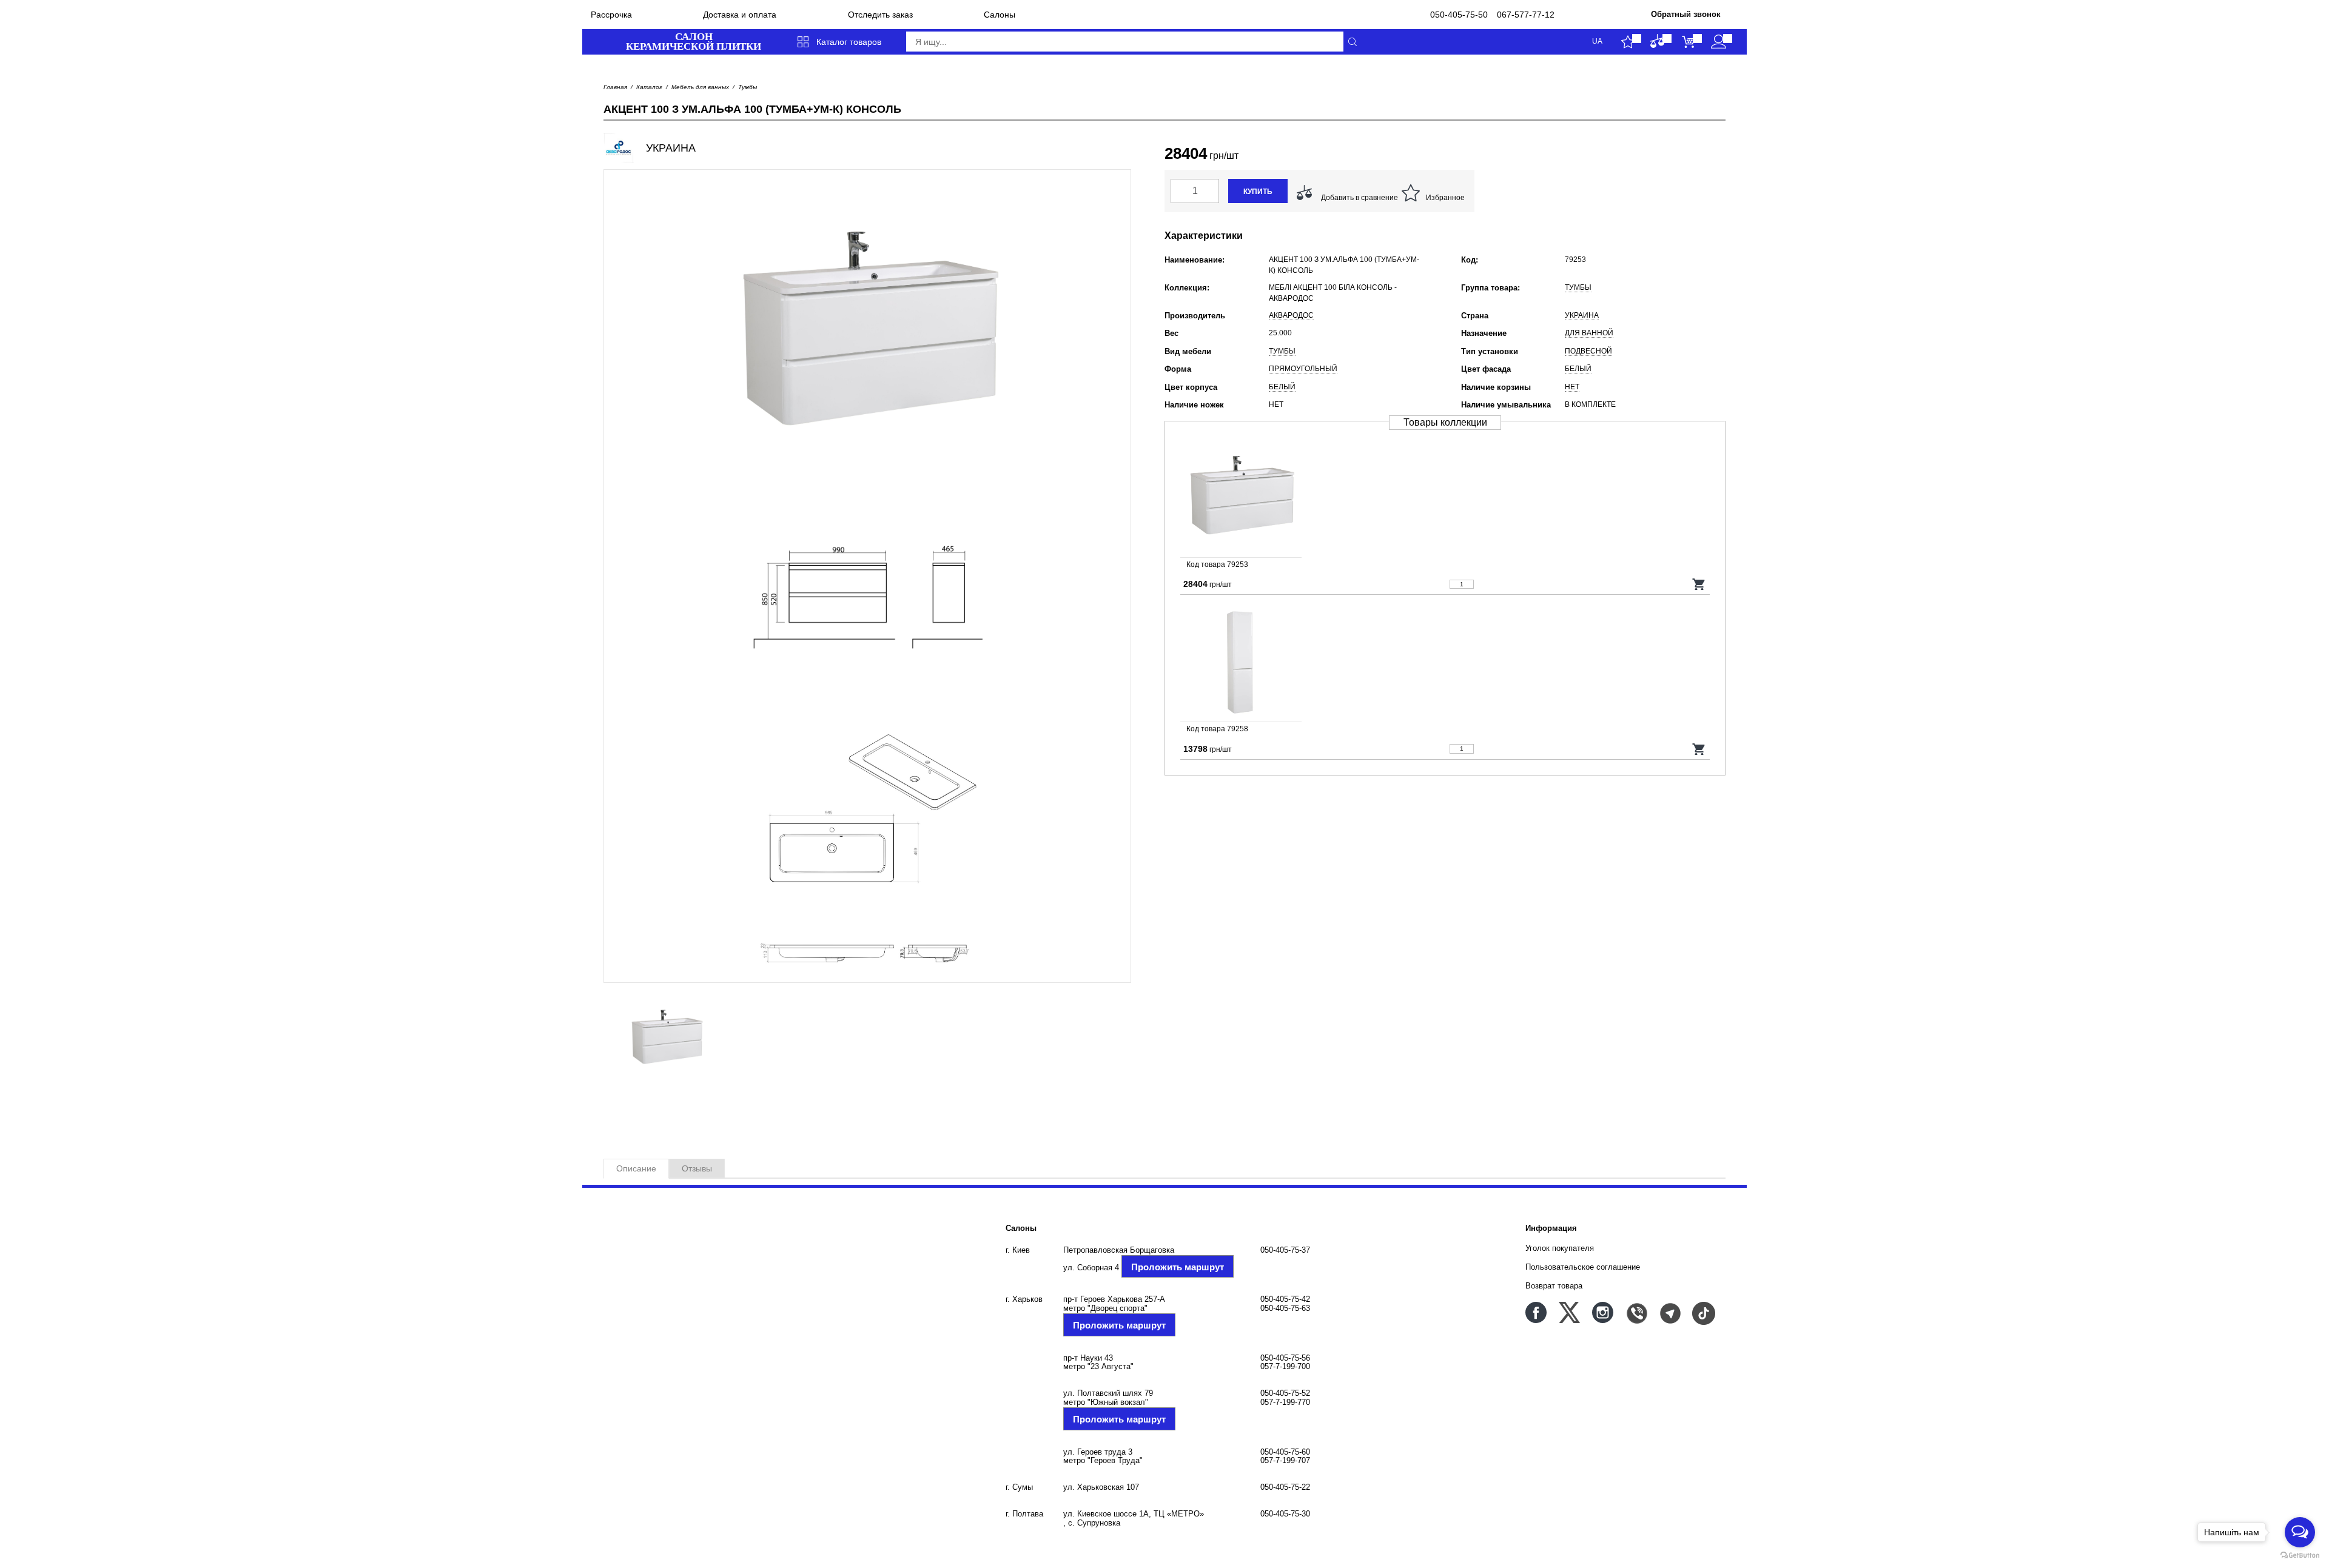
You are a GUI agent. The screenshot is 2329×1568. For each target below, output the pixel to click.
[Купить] (1699, 584)
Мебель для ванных (700, 87)
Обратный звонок (1686, 14)
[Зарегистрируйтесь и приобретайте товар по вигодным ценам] (1719, 42)
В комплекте (1590, 404)
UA (1597, 42)
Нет (1572, 387)
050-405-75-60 (1285, 1452)
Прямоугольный (1303, 369)
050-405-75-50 (1459, 15)
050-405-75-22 (1285, 1487)
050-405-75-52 (1285, 1393)
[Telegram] (1669, 1312)
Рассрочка (611, 15)
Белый (1578, 369)
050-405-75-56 (1285, 1358)
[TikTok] (1703, 1312)
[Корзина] (1688, 42)
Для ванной (1589, 333)
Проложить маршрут (1178, 1267)
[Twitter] (1569, 1312)
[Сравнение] (1658, 42)
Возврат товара (1554, 1286)
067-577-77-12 (1526, 15)
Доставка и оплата (740, 15)
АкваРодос (1291, 315)
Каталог (649, 87)
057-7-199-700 (1285, 1366)
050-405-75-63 (1285, 1308)
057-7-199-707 (1285, 1460)
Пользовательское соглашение (1583, 1267)
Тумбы (748, 87)
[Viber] (1636, 1312)
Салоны (1000, 15)
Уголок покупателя (1560, 1248)
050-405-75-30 (1285, 1514)
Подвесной (1588, 351)
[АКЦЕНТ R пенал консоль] (1445, 662)
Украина (1582, 315)
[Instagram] (1603, 1312)
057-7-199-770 (1285, 1402)
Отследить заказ (880, 15)
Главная (615, 87)
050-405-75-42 (1285, 1299)
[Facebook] (1536, 1312)
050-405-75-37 (1285, 1250)
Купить (1258, 192)
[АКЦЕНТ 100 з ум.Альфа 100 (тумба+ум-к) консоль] (1445, 497)
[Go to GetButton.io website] (2300, 1556)
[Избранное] (1628, 42)
